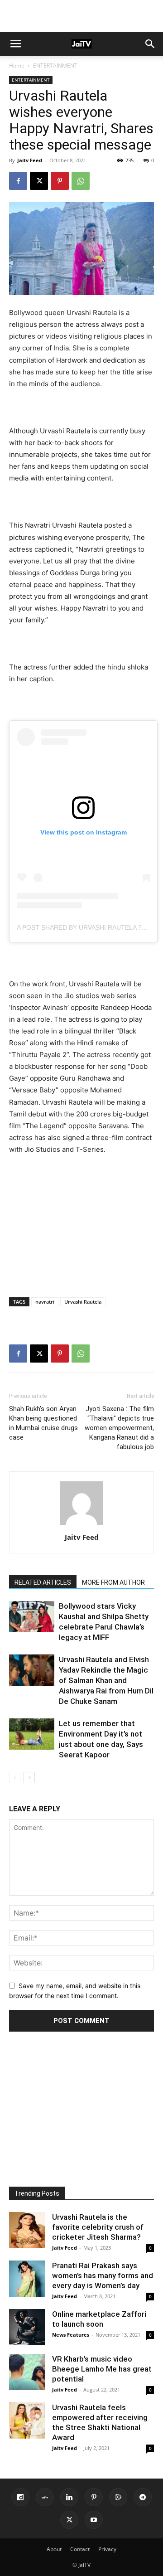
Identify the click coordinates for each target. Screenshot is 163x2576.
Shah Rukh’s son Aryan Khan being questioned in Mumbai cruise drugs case (43, 1423)
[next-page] (29, 1778)
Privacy (107, 2549)
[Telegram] (143, 2497)
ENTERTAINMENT (55, 65)
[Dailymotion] (20, 2497)
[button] (15, 44)
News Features (71, 2335)
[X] (39, 181)
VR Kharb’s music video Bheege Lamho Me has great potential (102, 2369)
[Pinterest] (60, 181)
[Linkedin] (69, 2497)
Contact (80, 2549)
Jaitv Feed (30, 160)
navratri (45, 1302)
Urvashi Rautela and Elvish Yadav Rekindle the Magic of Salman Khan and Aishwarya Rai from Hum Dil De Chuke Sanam (106, 1680)
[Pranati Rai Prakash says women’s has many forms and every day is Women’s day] (27, 2279)
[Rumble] (118, 2497)
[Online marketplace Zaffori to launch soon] (27, 2327)
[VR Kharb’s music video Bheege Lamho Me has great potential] (27, 2372)
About (54, 2549)
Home (17, 65)
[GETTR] (45, 2497)
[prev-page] (15, 1778)
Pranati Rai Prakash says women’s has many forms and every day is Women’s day (103, 2275)
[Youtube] (94, 2520)
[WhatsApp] (81, 181)
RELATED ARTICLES (43, 1582)
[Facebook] (18, 181)
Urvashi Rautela (83, 1302)
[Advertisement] (81, 16)
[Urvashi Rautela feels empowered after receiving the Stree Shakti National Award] (27, 2421)
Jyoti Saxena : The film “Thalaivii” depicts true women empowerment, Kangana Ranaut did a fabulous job (119, 1428)
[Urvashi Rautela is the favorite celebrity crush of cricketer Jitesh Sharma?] (27, 2230)
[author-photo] (81, 1525)
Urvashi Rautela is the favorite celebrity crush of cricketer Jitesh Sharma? (98, 2227)
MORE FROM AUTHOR (113, 1582)
